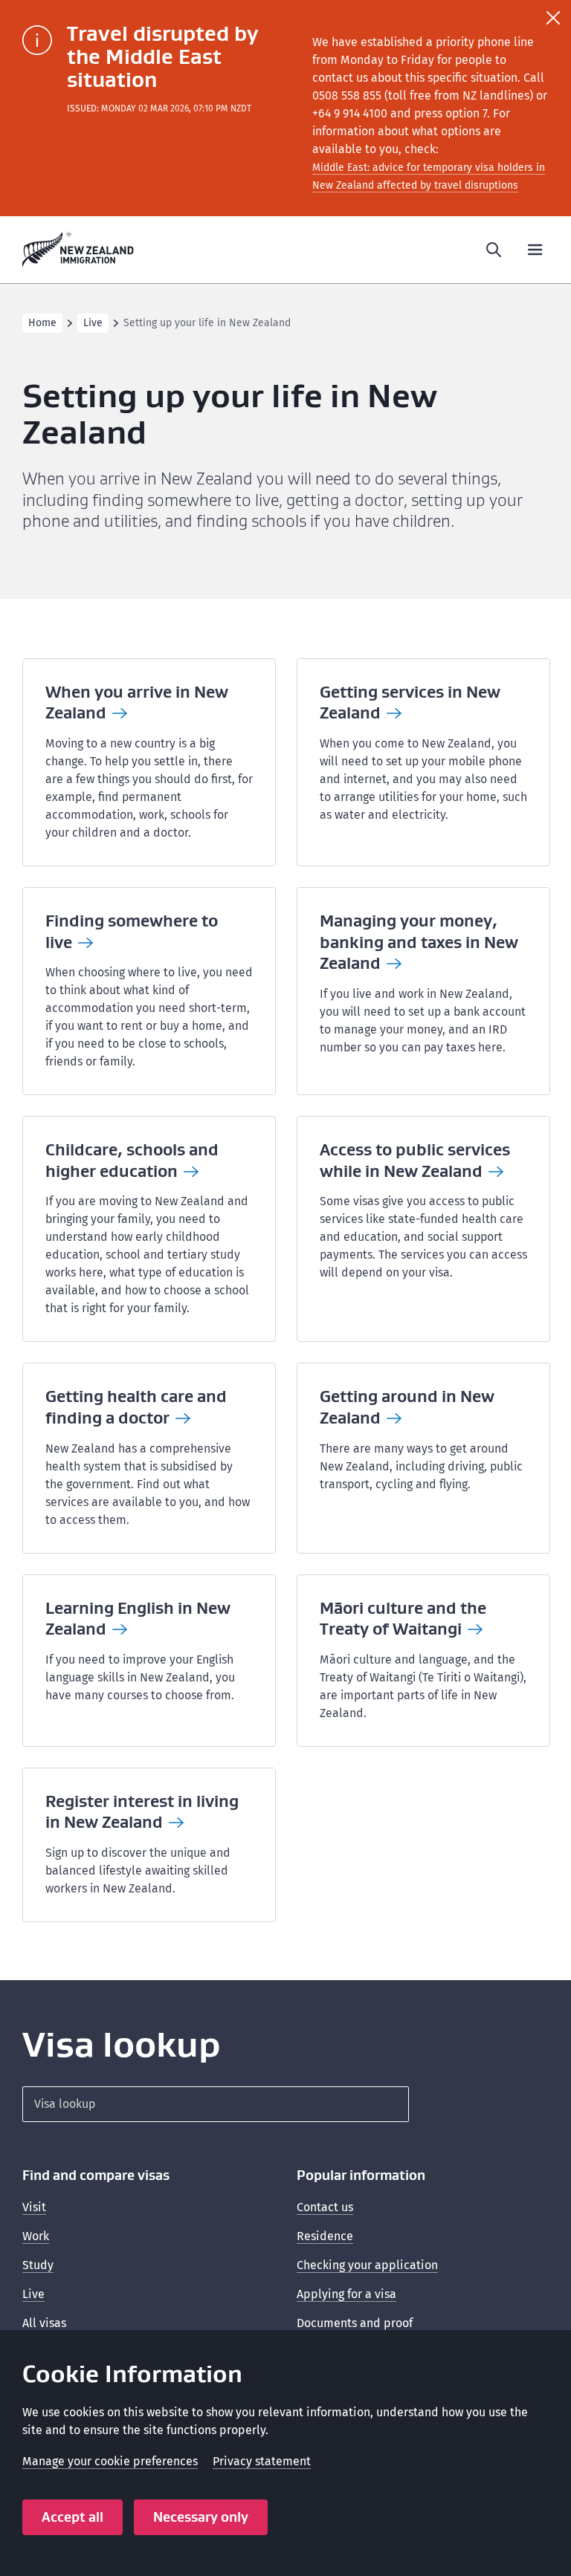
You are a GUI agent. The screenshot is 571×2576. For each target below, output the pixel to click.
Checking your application (367, 2265)
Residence (325, 2236)
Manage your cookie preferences (110, 2461)
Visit (34, 2207)
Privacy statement (262, 2461)
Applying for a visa (346, 2294)
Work (36, 2236)
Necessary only (201, 2517)
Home (42, 323)
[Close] (553, 18)
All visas (44, 2323)
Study (38, 2265)
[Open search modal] (494, 250)
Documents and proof (355, 2323)
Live (93, 323)
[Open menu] (535, 250)
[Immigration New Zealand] (78, 250)
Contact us (325, 2207)
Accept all (72, 2517)
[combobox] (216, 2104)
